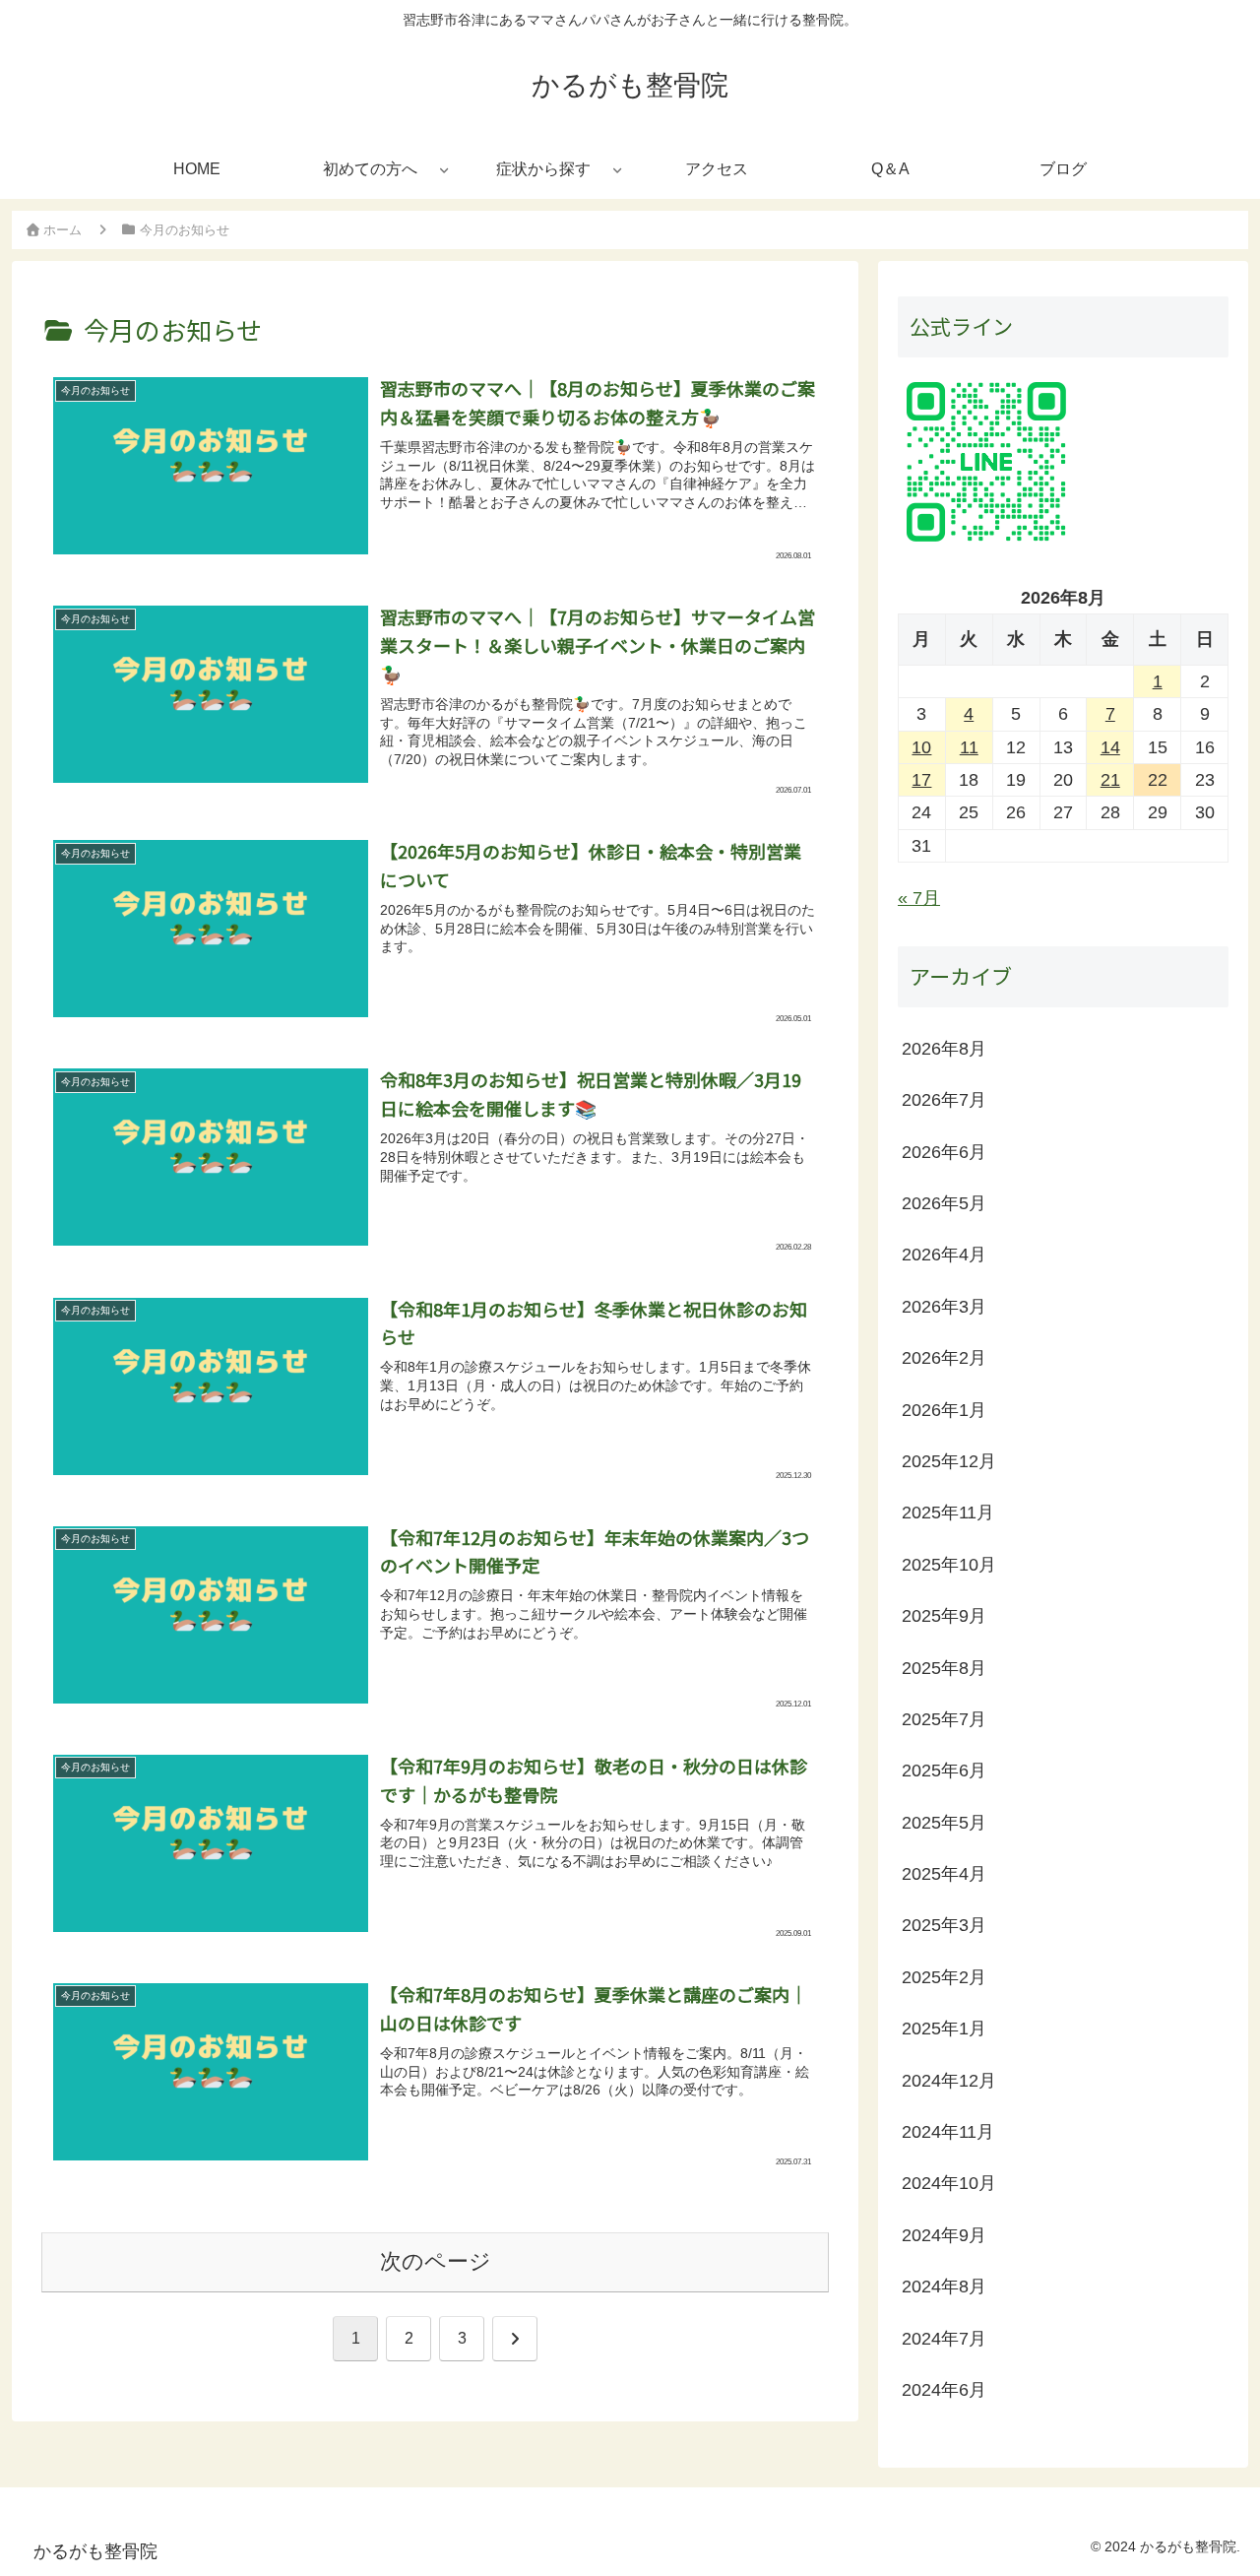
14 (1110, 747)
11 (969, 747)
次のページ (436, 2261)
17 (921, 781)
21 (1110, 781)
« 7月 (919, 899)
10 (921, 747)
